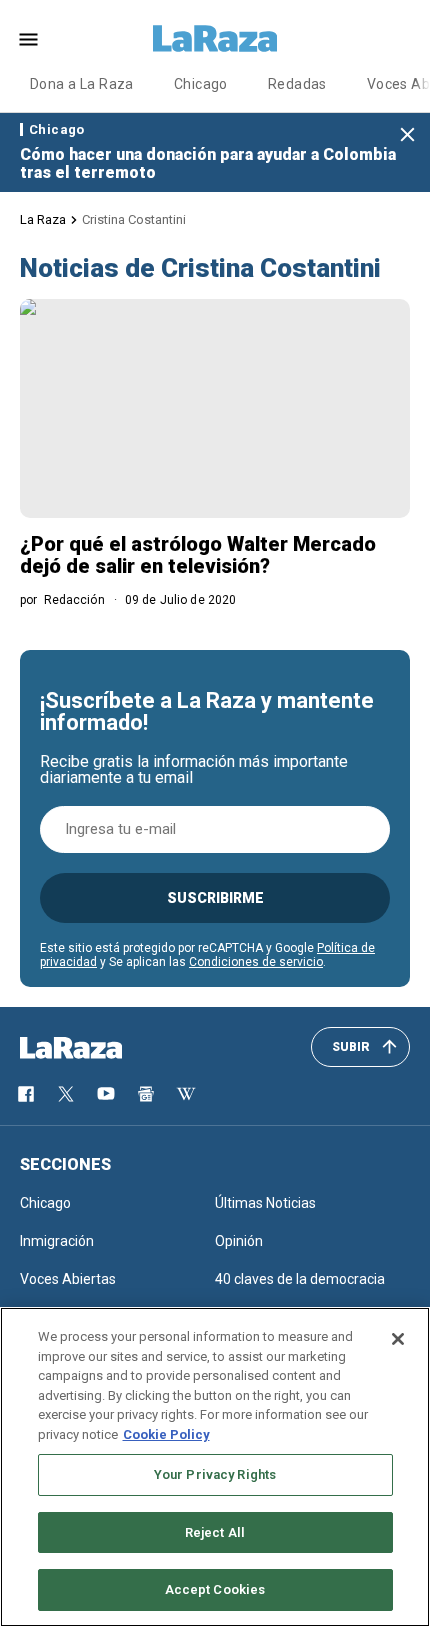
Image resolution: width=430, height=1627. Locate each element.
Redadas (297, 84)
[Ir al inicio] (100, 1048)
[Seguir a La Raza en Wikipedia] (186, 1094)
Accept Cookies (215, 1589)
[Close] (398, 1339)
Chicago (201, 84)
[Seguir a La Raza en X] (66, 1094)
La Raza (43, 219)
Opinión (239, 1241)
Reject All (215, 1532)
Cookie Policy (166, 1434)
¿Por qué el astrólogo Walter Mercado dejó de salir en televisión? (198, 555)
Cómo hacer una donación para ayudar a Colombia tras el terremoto (208, 163)
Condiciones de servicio (256, 962)
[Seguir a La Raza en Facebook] (26, 1094)
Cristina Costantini (134, 219)
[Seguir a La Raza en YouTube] (106, 1094)
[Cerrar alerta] (407, 135)
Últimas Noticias (265, 1203)
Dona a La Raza (82, 84)
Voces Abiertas (68, 1279)
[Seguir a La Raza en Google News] (146, 1094)
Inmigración (57, 1241)
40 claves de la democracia (300, 1279)
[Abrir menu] (28, 39)
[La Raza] (215, 39)
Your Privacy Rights (215, 1474)
